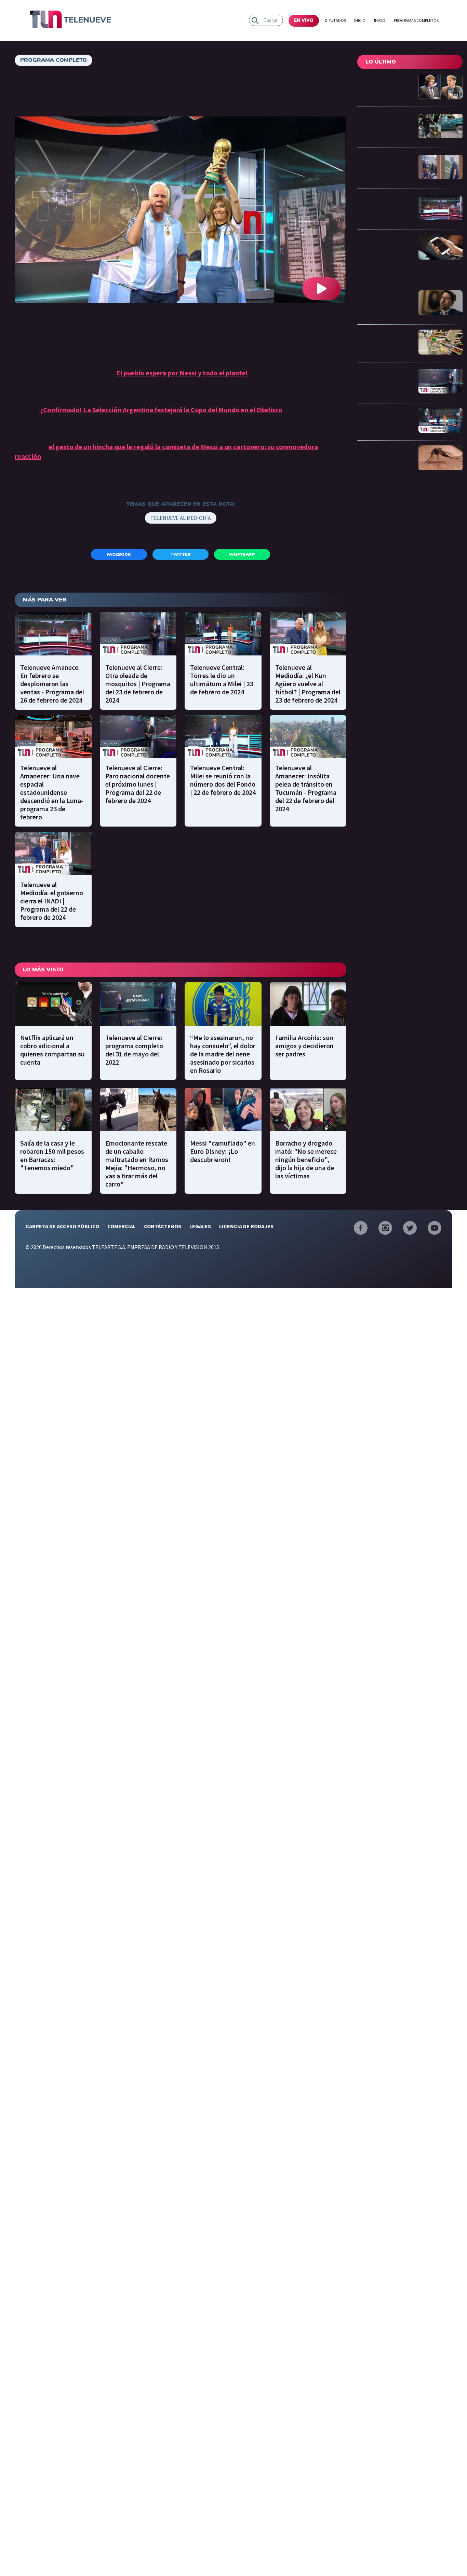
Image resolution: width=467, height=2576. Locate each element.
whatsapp (242, 554)
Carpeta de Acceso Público (62, 1226)
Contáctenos (163, 1226)
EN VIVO (304, 20)
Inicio (360, 20)
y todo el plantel (223, 373)
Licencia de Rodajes (246, 1226)
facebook (119, 554)
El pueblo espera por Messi (157, 373)
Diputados (335, 20)
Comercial (122, 1226)
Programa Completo (54, 60)
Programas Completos (416, 20)
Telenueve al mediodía (181, 518)
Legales (200, 1226)
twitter (181, 554)
